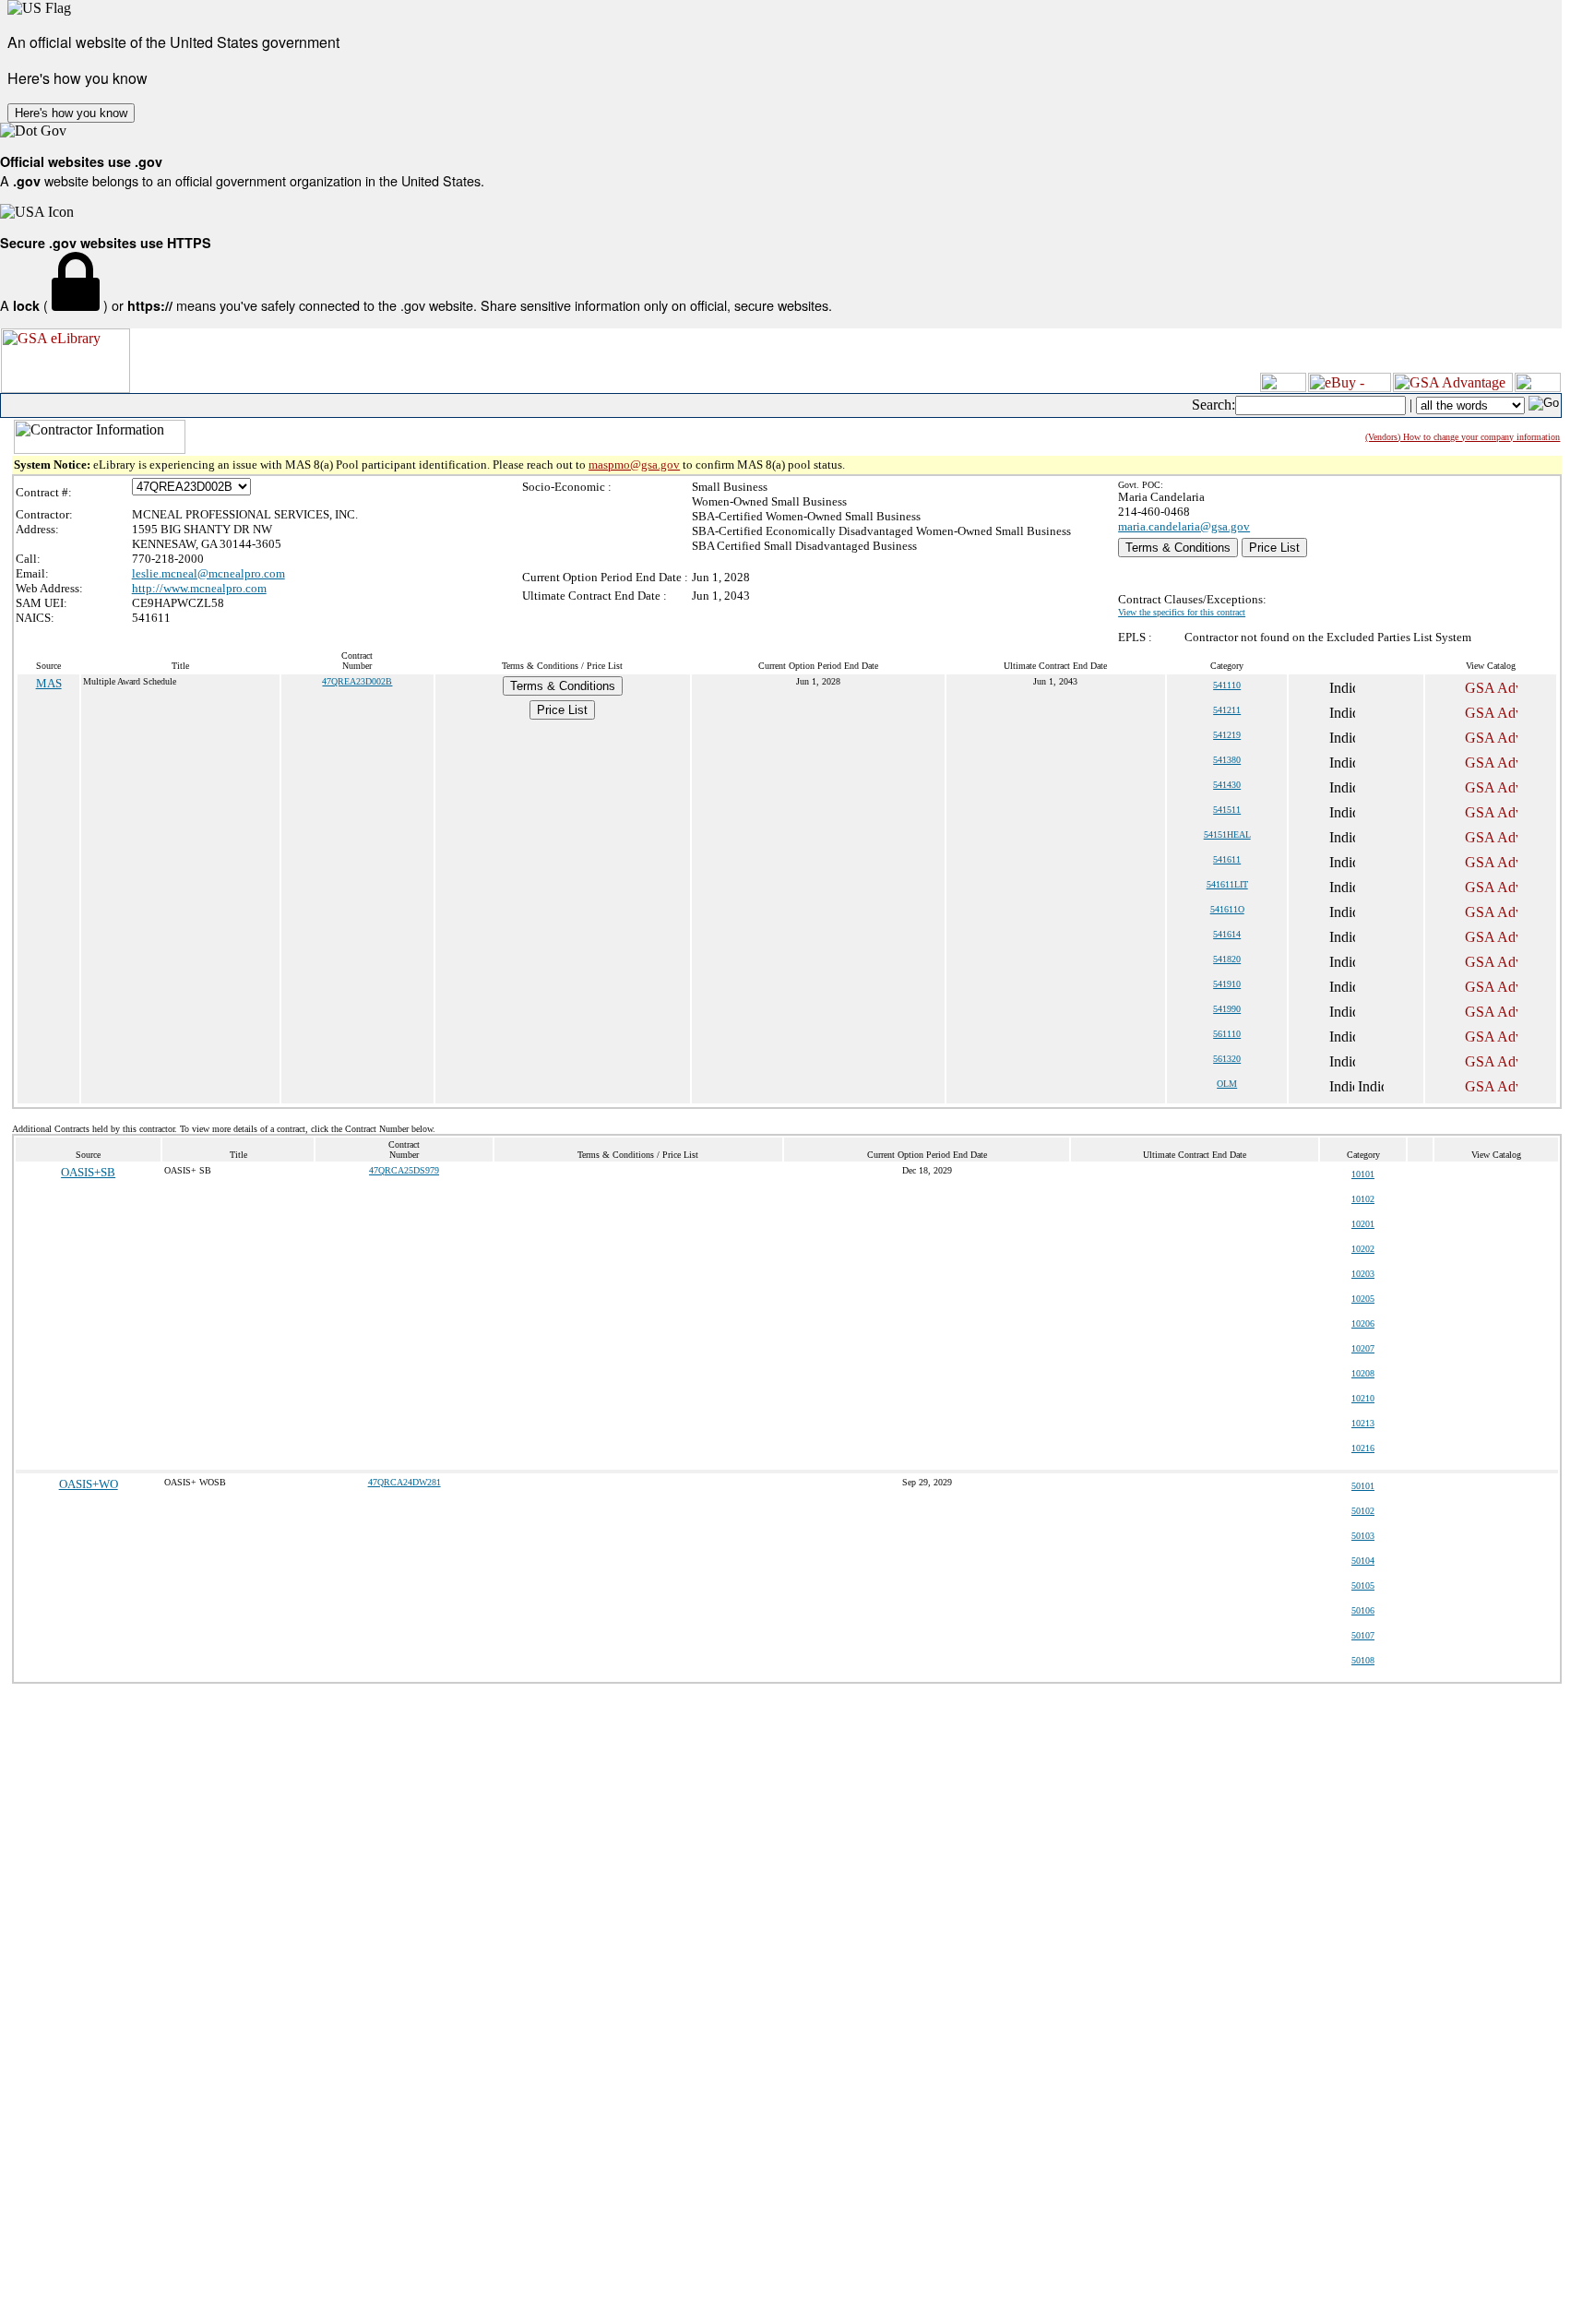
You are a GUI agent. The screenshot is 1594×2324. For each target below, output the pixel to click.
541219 (1227, 735)
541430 (1227, 785)
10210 (1363, 1398)
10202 (1363, 1249)
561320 (1227, 1059)
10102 (1363, 1199)
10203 (1363, 1274)
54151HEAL (1227, 834)
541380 (1227, 760)
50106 (1363, 1610)
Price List (1274, 548)
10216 (1363, 1448)
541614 (1227, 934)
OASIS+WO (89, 1484)
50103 (1363, 1536)
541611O (1227, 909)
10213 (1363, 1423)
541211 (1227, 710)
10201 (1363, 1224)
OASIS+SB (88, 1172)
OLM (1227, 1084)
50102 (1363, 1511)
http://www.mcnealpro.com (199, 588)
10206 (1363, 1323)
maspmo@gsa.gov (634, 465)
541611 (1227, 859)
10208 (1363, 1373)
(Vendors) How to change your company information (1463, 437)
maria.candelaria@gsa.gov (1184, 526)
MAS (49, 683)
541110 (1227, 685)
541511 (1227, 810)
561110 (1227, 1034)
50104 (1363, 1561)
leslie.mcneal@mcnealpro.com (208, 573)
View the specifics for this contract (1182, 612)
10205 (1363, 1299)
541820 (1227, 959)
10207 (1363, 1348)
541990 (1227, 1009)
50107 (1363, 1635)
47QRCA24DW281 (404, 1482)
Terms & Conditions (1178, 548)
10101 (1363, 1174)
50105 (1363, 1585)
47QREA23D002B (357, 681)
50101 (1363, 1486)
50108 (1363, 1660)
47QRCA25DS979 (404, 1170)
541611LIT (1227, 884)
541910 (1227, 984)
